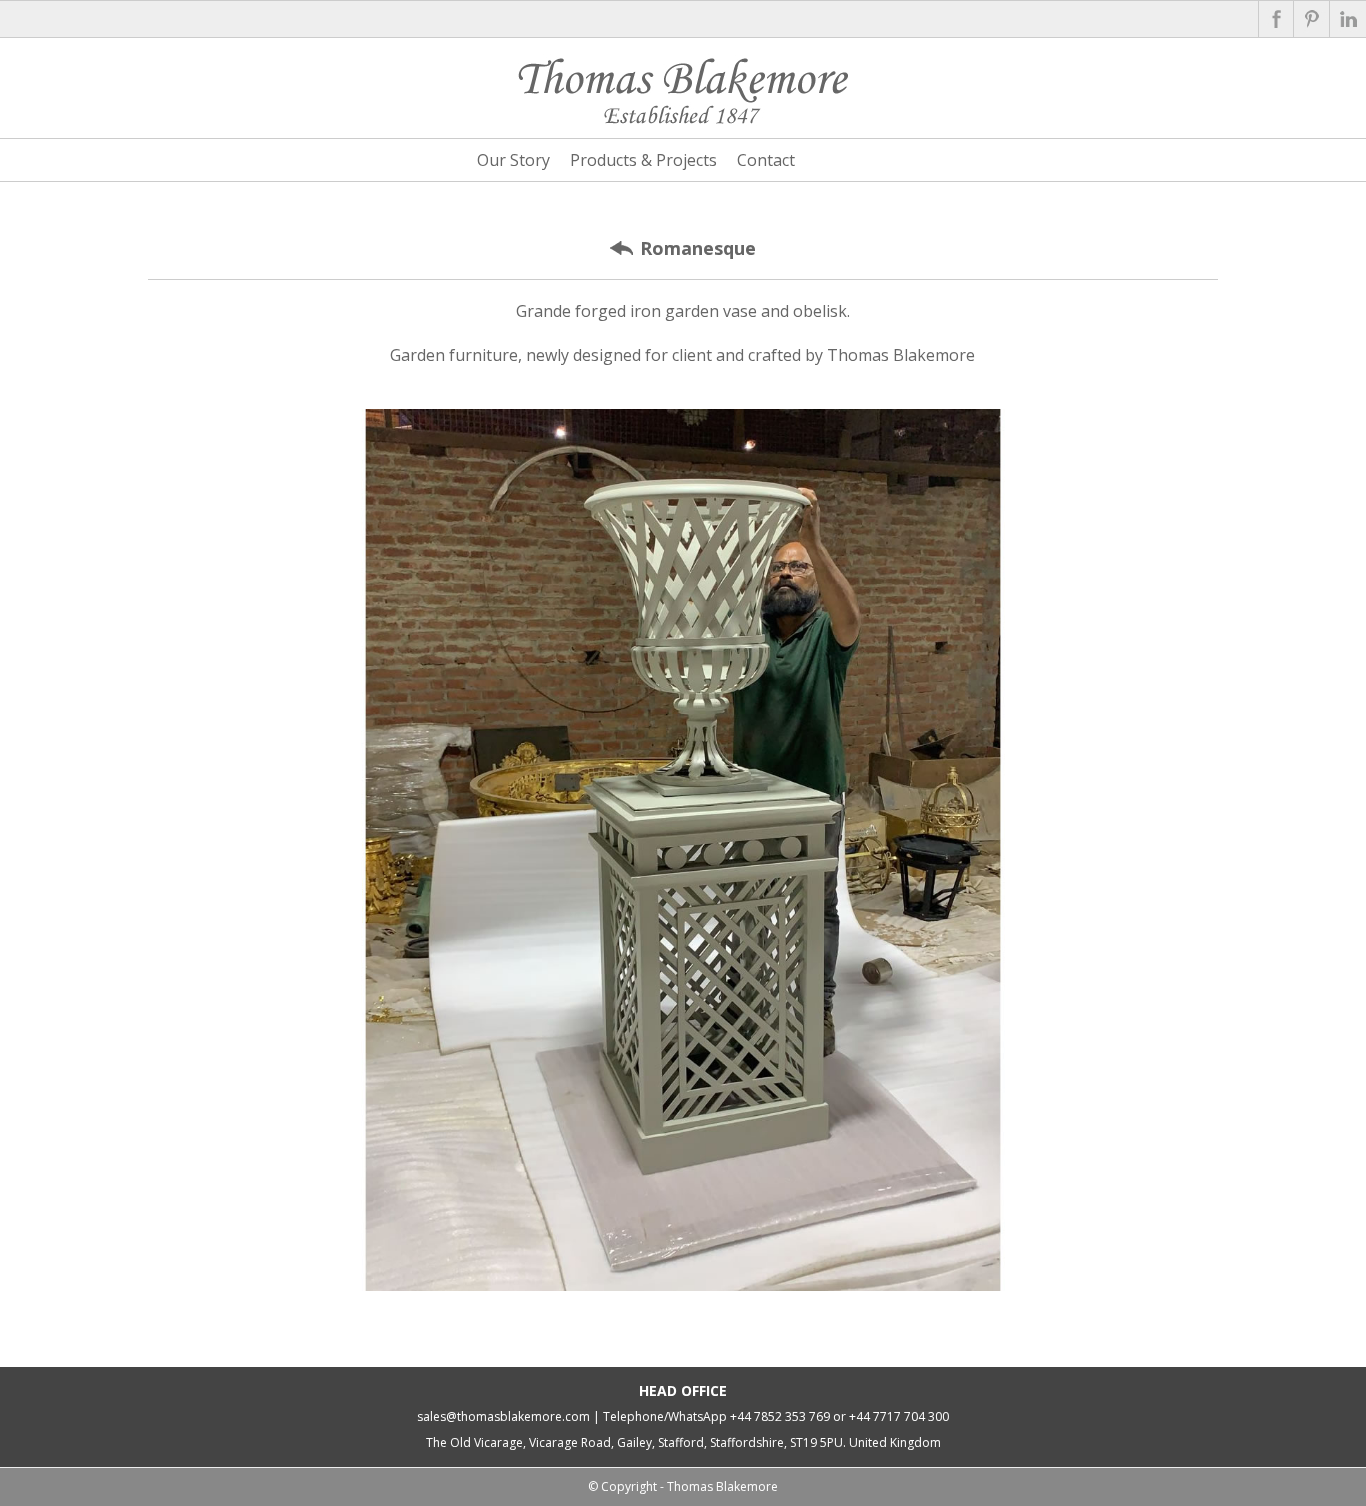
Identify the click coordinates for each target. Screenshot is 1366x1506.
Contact (766, 160)
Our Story (513, 160)
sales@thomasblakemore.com (503, 1416)
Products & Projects (643, 160)
